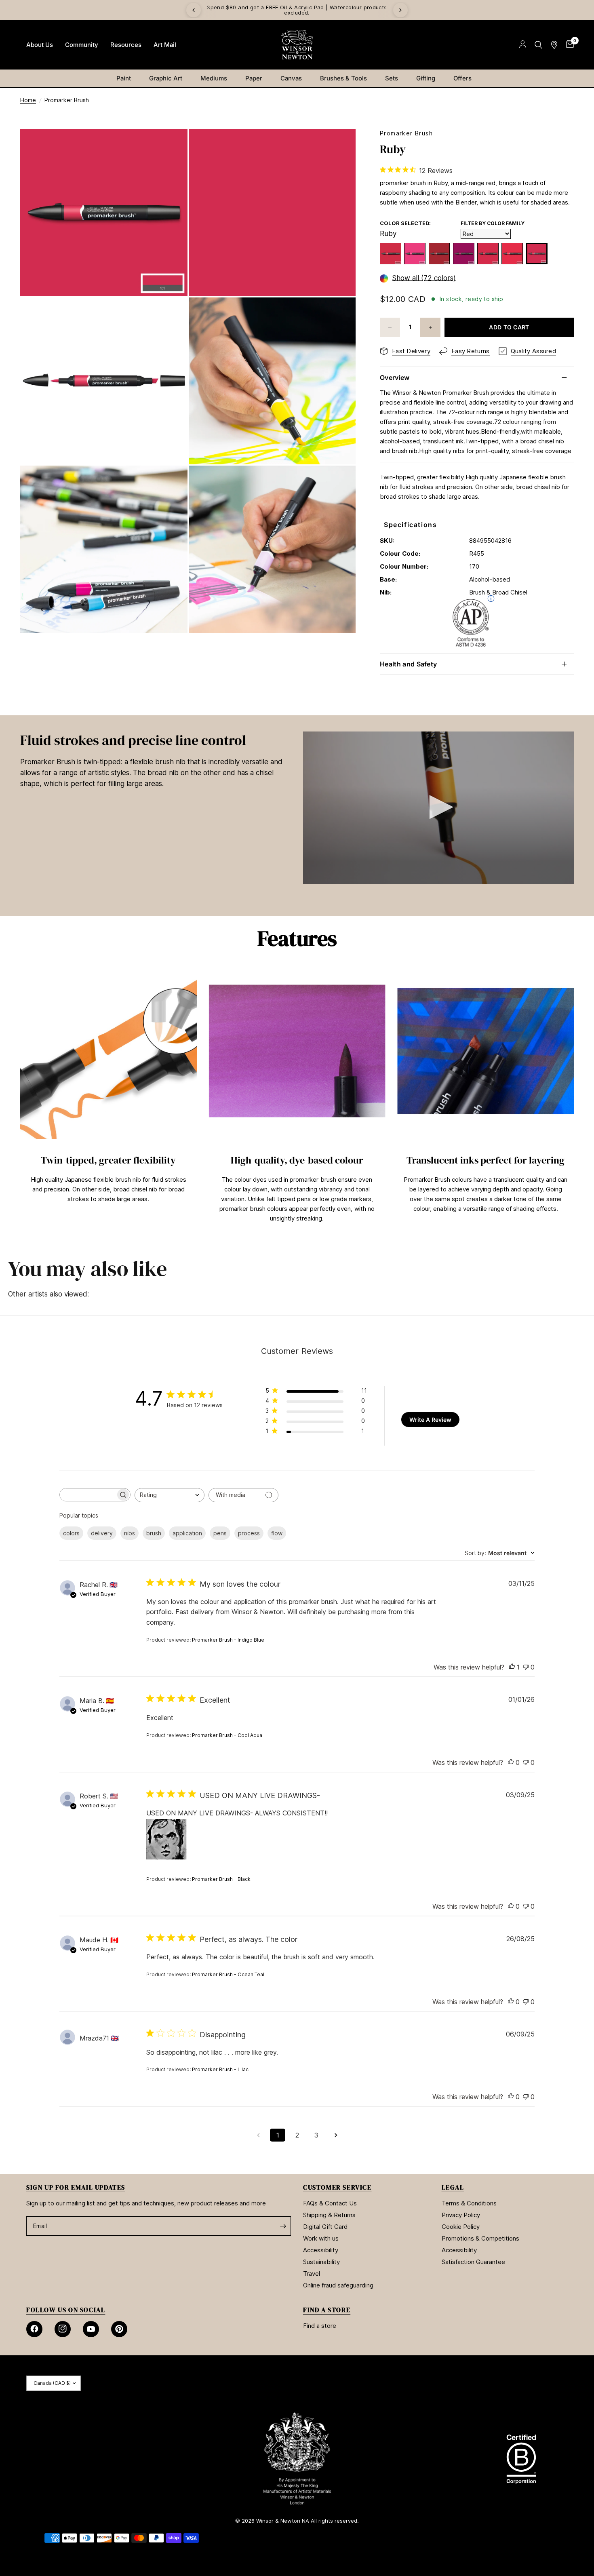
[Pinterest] (119, 2329)
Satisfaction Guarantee (473, 2262)
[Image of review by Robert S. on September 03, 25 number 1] (166, 1839)
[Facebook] (34, 2329)
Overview (395, 377)
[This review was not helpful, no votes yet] (526, 1667)
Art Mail (165, 45)
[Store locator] (554, 45)
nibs (130, 1533)
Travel (312, 2273)
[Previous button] (20, 1095)
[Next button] (574, 1095)
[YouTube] (91, 2329)
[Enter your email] (283, 2226)
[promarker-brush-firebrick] (439, 254)
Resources (126, 45)
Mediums (214, 78)
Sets (392, 78)
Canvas (291, 78)
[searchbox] (88, 1495)
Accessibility (321, 2250)
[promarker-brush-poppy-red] (488, 254)
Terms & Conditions (469, 2203)
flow (277, 1533)
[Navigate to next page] (336, 2135)
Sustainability (321, 2262)
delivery (102, 1533)
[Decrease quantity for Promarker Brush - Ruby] (390, 327)
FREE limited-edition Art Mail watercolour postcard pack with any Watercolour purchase (297, 10)
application (187, 1533)
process (249, 1533)
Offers (462, 78)
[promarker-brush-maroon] (464, 254)
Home (28, 100)
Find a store (320, 2326)
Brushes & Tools (343, 78)
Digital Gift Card (325, 2227)
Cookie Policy (461, 2227)
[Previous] (194, 10)
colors (71, 1533)
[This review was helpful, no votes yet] (511, 1763)
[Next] (400, 10)
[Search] (538, 45)
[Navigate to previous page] (258, 2135)
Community (82, 45)
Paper (254, 78)
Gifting (426, 78)
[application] (438, 808)
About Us (40, 45)
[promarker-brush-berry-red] (391, 254)
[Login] (523, 45)
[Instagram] (63, 2329)
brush (154, 1533)
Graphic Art (166, 78)
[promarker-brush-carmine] (415, 254)
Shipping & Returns (329, 2215)
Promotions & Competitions (480, 2238)
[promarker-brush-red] (512, 254)
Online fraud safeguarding (338, 2285)
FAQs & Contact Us (330, 2203)
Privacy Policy (461, 2215)
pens (220, 1533)
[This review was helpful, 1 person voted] (512, 1667)
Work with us (321, 2238)
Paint (124, 78)
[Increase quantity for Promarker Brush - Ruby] (430, 327)
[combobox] (170, 1495)
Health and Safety (408, 664)
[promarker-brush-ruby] (537, 254)
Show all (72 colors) (424, 278)
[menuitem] (40, 45)
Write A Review (430, 1420)
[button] (438, 807)
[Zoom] (171, 146)
